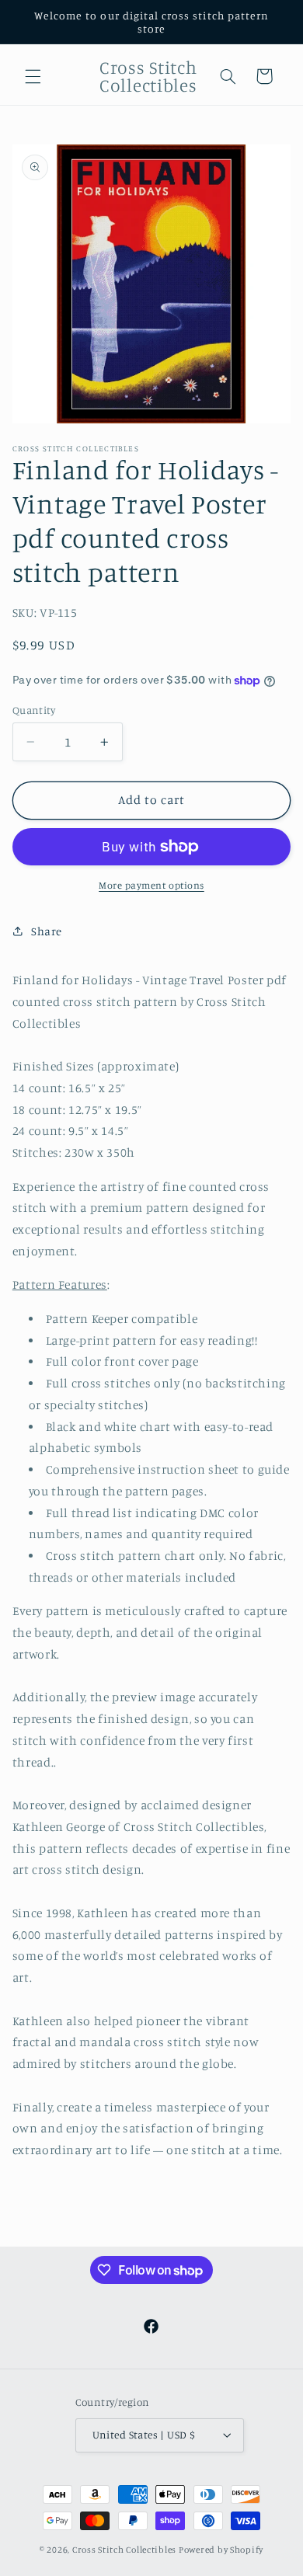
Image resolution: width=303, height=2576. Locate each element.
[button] (33, 76)
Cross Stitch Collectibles (124, 2550)
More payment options (151, 885)
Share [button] (47, 931)
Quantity (34, 710)
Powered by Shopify (221, 2550)
